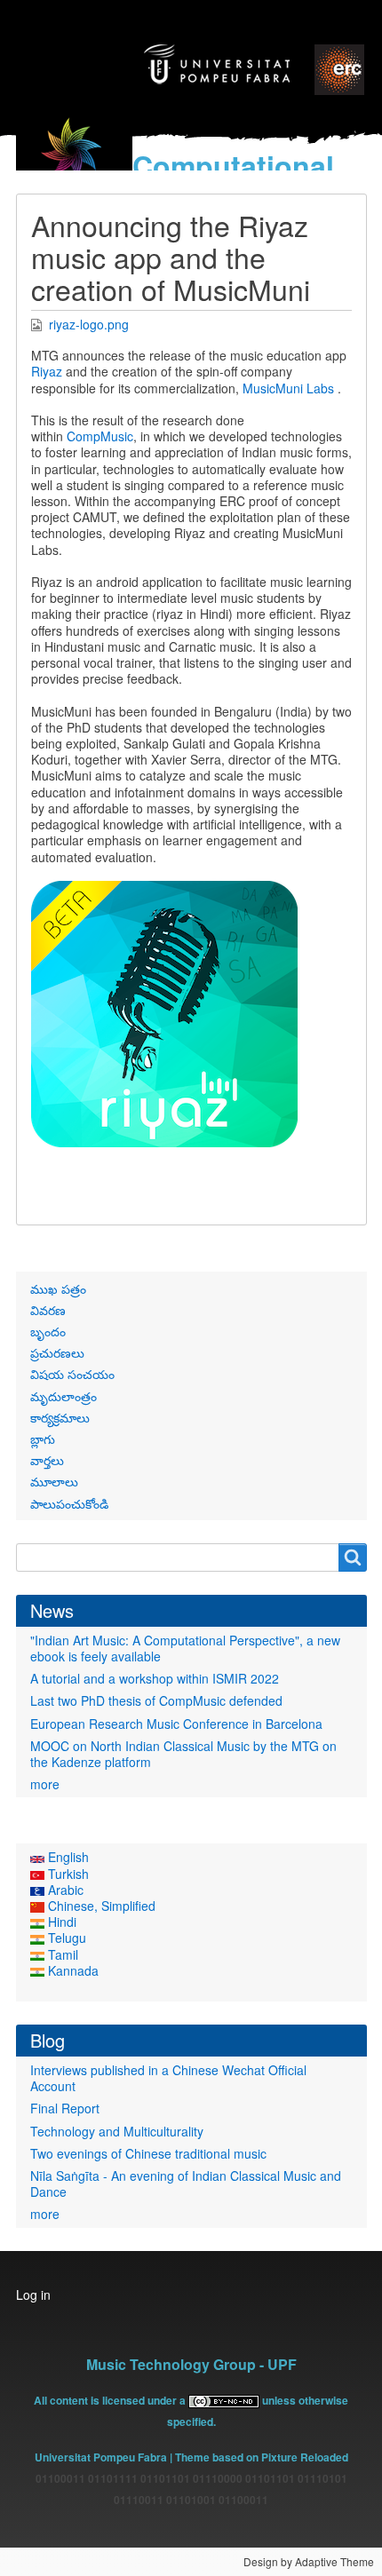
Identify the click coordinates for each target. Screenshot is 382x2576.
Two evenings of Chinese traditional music (148, 2153)
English (67, 1857)
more (45, 1784)
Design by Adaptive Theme (309, 2561)
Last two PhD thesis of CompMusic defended (156, 1700)
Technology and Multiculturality (117, 2131)
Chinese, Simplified (100, 1906)
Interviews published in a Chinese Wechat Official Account (168, 2078)
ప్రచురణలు (57, 1352)
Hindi (60, 1922)
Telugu (65, 1938)
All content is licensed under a (111, 2400)
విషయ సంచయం (72, 1374)
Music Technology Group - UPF (191, 2364)
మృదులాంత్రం (64, 1396)
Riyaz (47, 371)
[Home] (75, 161)
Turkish (67, 1874)
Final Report (65, 2108)
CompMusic (100, 436)
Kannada (72, 1970)
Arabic (64, 1890)
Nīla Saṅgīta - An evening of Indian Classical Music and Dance (186, 2184)
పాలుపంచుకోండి (69, 1503)
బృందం (48, 1331)
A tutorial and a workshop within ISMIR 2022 (155, 1678)
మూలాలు (54, 1481)
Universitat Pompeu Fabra (101, 2457)
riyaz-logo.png (89, 324)
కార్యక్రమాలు (60, 1417)
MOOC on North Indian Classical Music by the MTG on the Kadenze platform (183, 1754)
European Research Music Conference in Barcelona (176, 1724)
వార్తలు (47, 1460)
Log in (33, 2295)
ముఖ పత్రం (58, 1288)
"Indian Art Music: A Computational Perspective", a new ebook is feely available (185, 1648)
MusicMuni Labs (288, 388)
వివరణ (48, 1310)
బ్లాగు (43, 1439)
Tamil (61, 1954)
